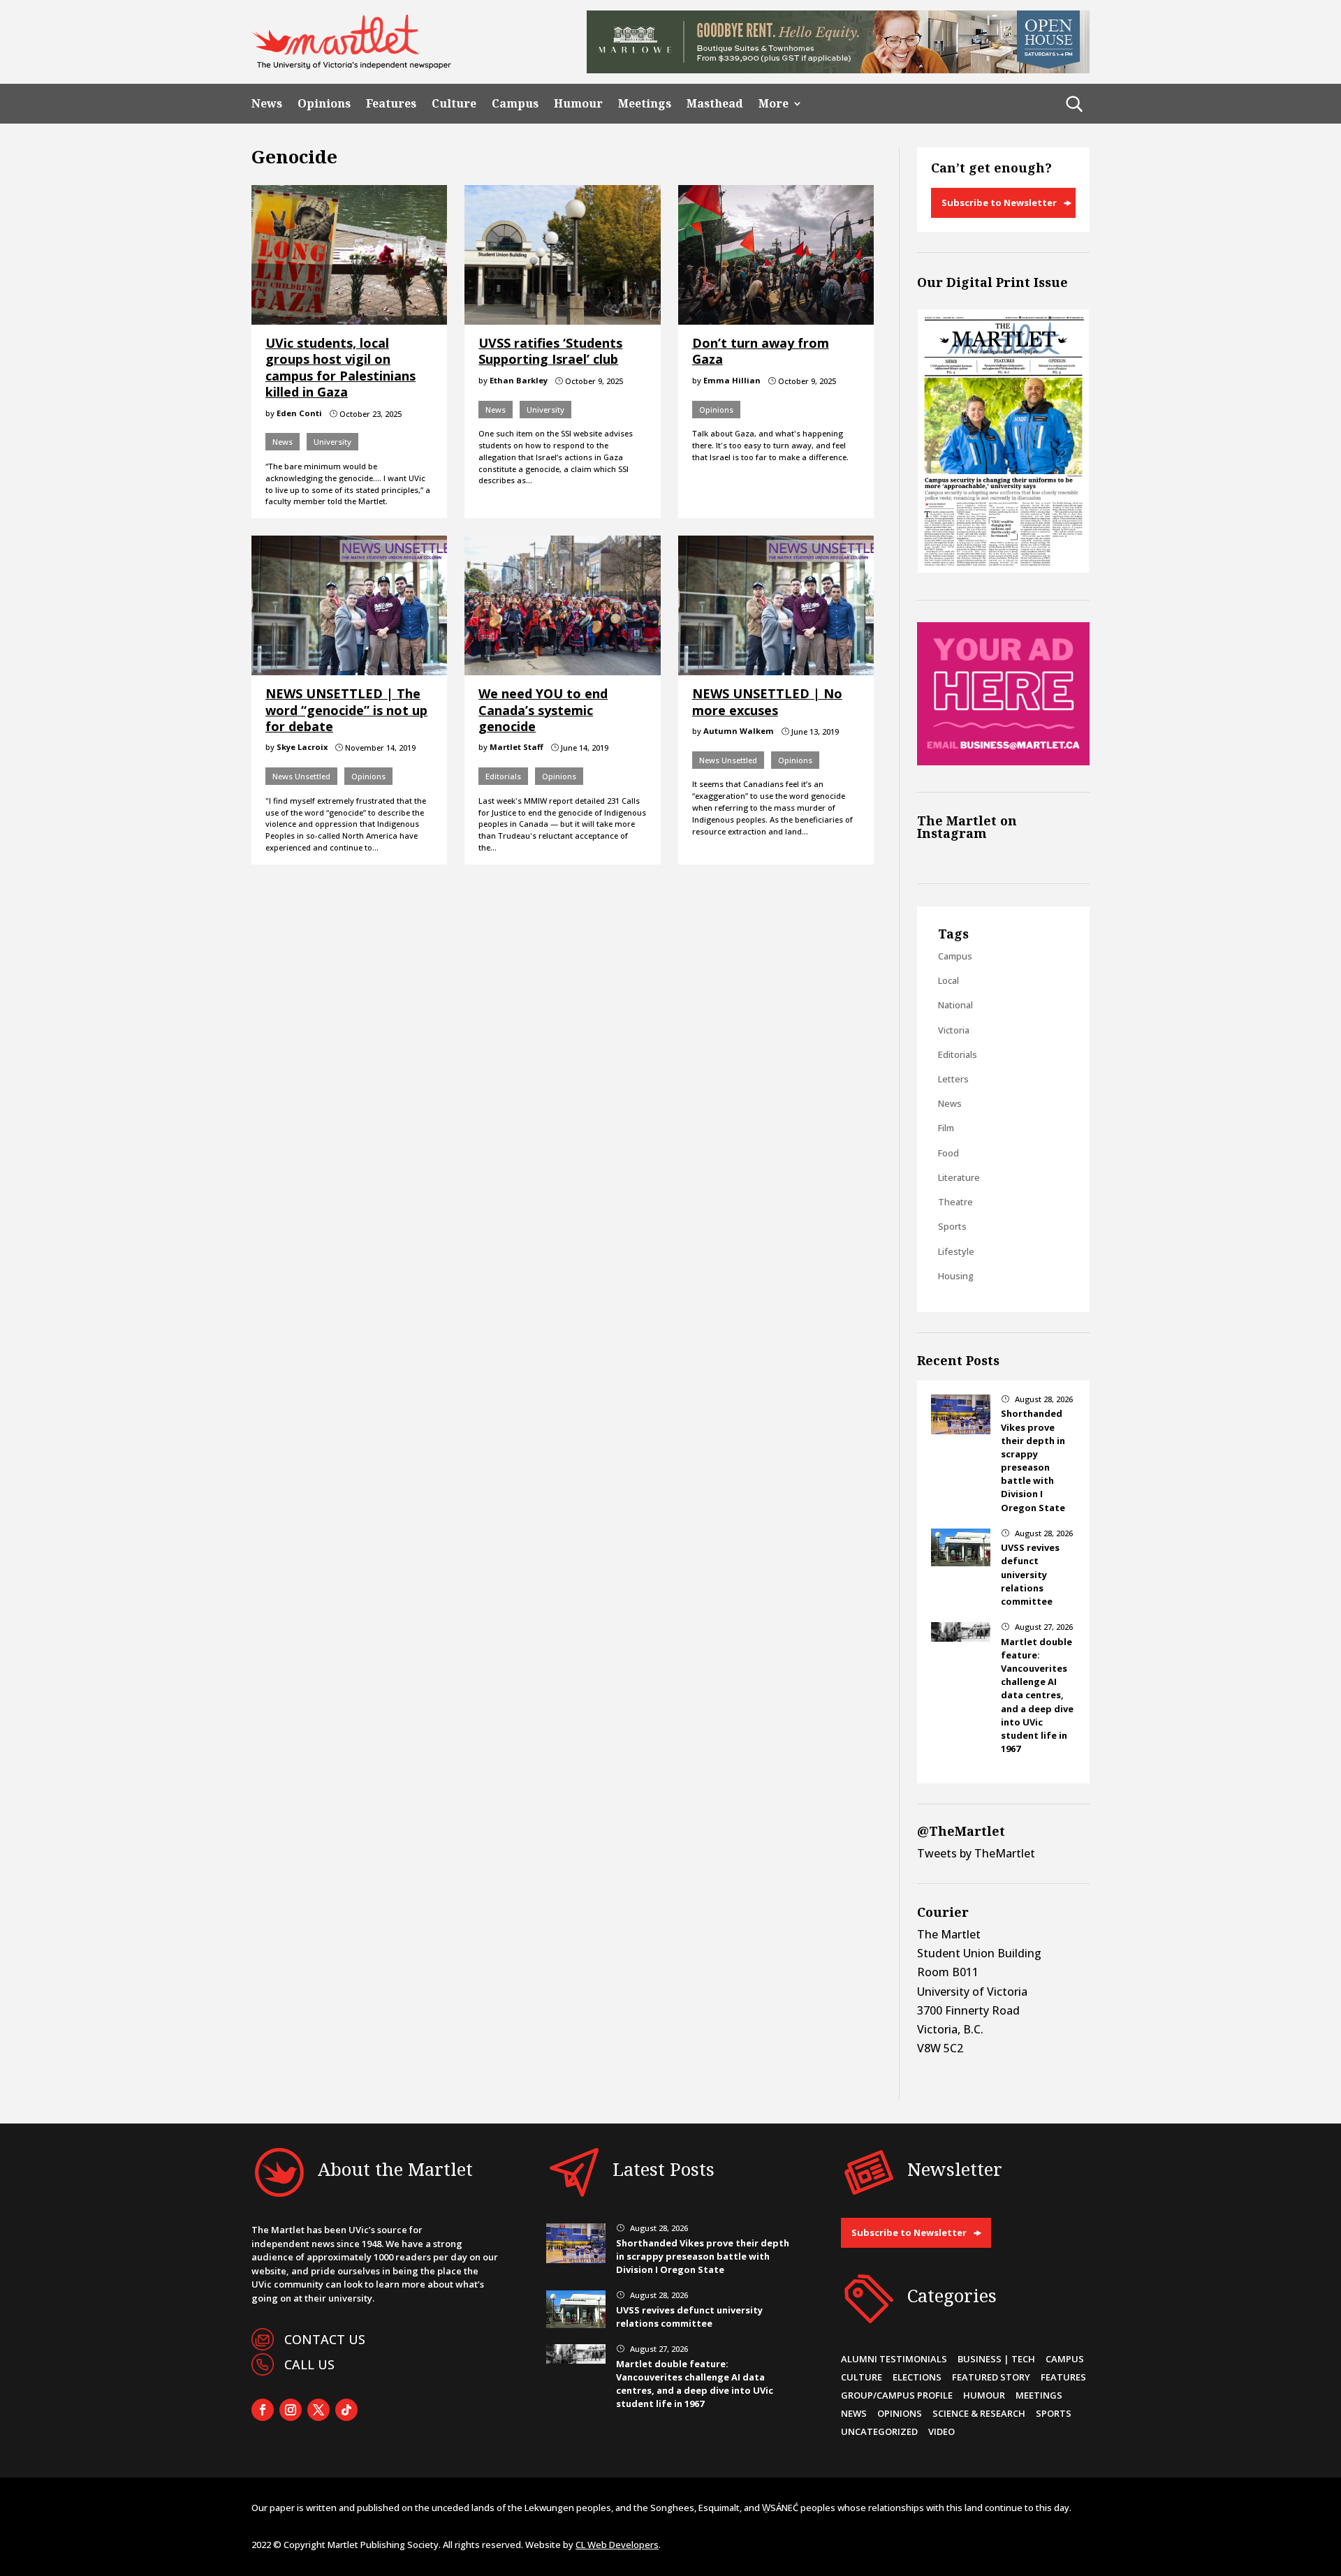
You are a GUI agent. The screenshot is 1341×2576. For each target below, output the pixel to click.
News (267, 104)
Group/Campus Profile (897, 2395)
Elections (917, 2377)
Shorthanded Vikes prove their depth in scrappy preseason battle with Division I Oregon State (1033, 1460)
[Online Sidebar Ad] (1003, 761)
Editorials (503, 776)
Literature (959, 1177)
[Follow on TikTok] (346, 2410)
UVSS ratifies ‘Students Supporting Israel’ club (550, 351)
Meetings (645, 104)
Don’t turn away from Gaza (761, 351)
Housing (956, 1276)
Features (391, 104)
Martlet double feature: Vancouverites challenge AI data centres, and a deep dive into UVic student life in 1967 (1037, 1695)
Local (948, 980)
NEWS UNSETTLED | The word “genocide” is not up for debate (346, 710)
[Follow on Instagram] (291, 2410)
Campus (515, 104)
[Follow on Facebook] (263, 2410)
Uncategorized (879, 2431)
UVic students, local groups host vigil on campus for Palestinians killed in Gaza (340, 367)
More (774, 104)
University (332, 442)
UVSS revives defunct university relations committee (1030, 1574)
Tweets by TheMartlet (976, 1853)
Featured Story (991, 2377)
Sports (952, 1226)
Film (946, 1128)
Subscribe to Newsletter (999, 203)
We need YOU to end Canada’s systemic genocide (543, 710)
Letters (953, 1079)
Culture (454, 104)
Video (941, 2431)
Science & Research (979, 2413)
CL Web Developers (617, 2545)
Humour (578, 104)
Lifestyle (956, 1251)
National (955, 1005)
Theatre (955, 1202)
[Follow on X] (318, 2410)
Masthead (715, 104)
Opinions (324, 104)
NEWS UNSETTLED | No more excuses (767, 701)
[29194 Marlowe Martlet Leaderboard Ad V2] (838, 69)
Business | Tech (996, 2359)
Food (948, 1153)
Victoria (954, 1030)
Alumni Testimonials (894, 2359)
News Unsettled (301, 776)
